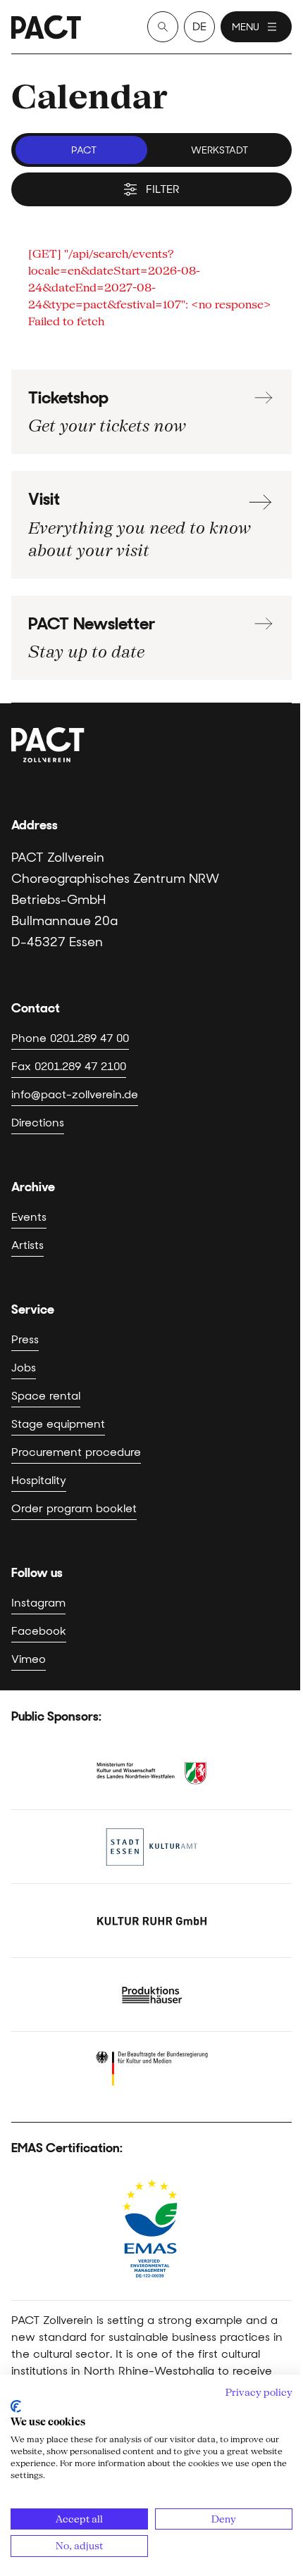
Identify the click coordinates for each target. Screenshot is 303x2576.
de (199, 26)
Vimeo (29, 1659)
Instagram (38, 1603)
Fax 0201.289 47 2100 (69, 1066)
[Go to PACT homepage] (46, 27)
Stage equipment (58, 1424)
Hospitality (39, 1480)
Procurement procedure (76, 1452)
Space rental (46, 1396)
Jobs (24, 1368)
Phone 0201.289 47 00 (70, 1038)
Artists (27, 1245)
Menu (246, 27)
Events (29, 1217)
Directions (38, 1123)
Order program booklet (74, 1508)
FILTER (163, 189)
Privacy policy (259, 2392)
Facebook (39, 1631)
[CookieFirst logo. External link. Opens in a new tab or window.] (16, 2406)
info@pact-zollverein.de (75, 1094)
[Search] (163, 27)
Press (25, 1339)
